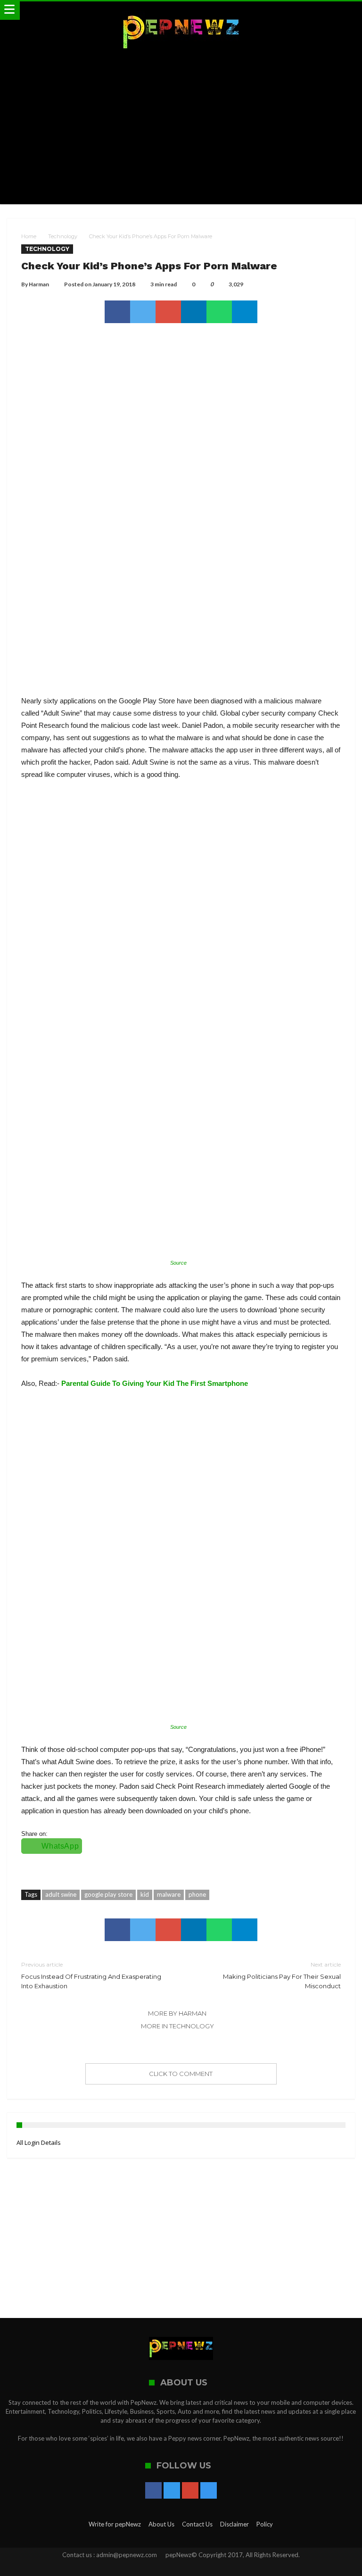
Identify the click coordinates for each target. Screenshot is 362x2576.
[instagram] (209, 2491)
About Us (161, 2524)
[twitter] (143, 312)
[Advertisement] (181, 129)
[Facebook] (153, 2491)
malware (169, 1894)
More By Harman (177, 2013)
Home (29, 236)
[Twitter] (172, 2491)
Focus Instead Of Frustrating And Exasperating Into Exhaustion (91, 1975)
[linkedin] (194, 312)
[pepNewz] (181, 11)
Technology (63, 236)
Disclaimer (234, 2524)
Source (178, 1263)
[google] (168, 312)
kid (145, 1894)
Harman (39, 284)
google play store (108, 1894)
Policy (265, 2524)
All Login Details (39, 2142)
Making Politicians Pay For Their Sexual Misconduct (282, 1975)
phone (197, 1894)
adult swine (61, 1894)
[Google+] (190, 2491)
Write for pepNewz (115, 2524)
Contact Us (197, 2524)
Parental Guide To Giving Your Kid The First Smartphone (155, 1383)
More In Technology (177, 2026)
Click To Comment (181, 2074)
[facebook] (117, 312)
